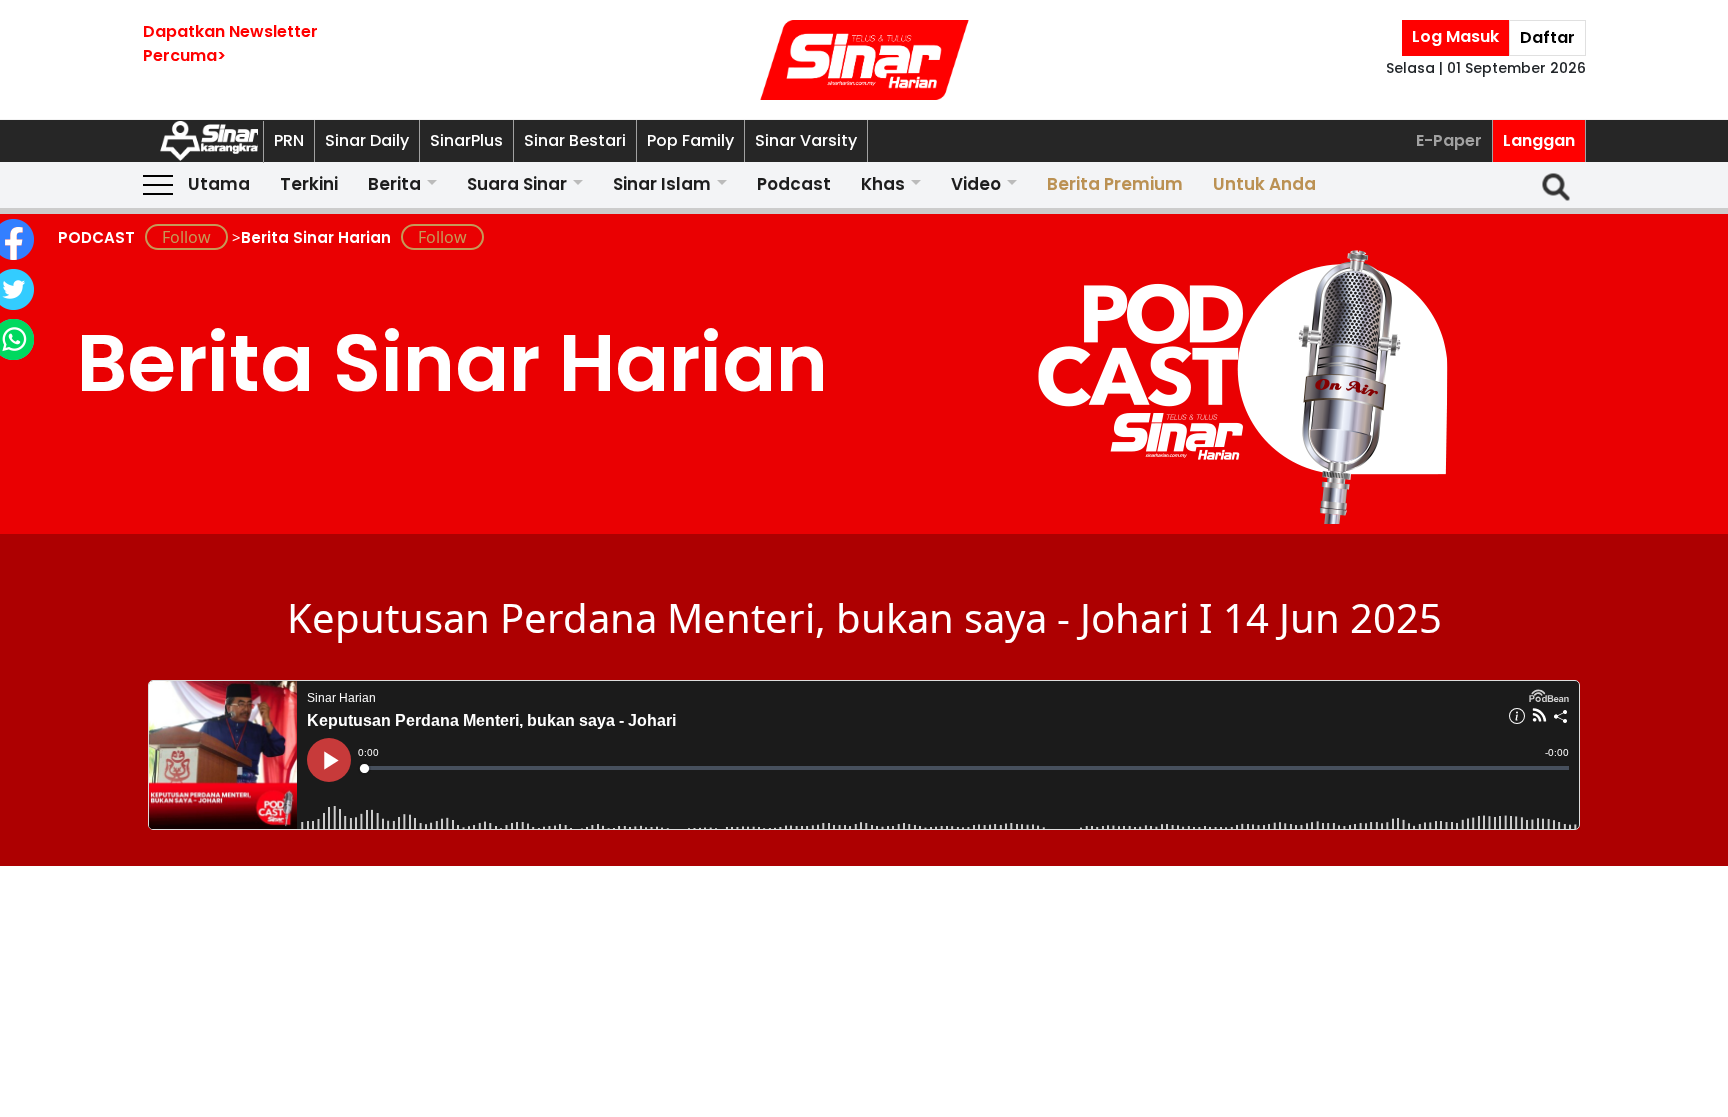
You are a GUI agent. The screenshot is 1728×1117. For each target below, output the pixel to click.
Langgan (1539, 140)
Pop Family (690, 140)
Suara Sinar (517, 184)
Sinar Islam (662, 184)
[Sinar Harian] (864, 60)
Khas (883, 184)
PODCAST (96, 237)
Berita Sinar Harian (316, 237)
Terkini (309, 184)
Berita (394, 184)
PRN (289, 140)
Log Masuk (1455, 36)
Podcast (794, 184)
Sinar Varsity (806, 140)
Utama (219, 184)
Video (976, 184)
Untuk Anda (1264, 184)
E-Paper (1449, 140)
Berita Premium (1115, 184)
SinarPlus (466, 140)
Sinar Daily (367, 140)
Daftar (1547, 37)
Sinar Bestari (575, 140)
